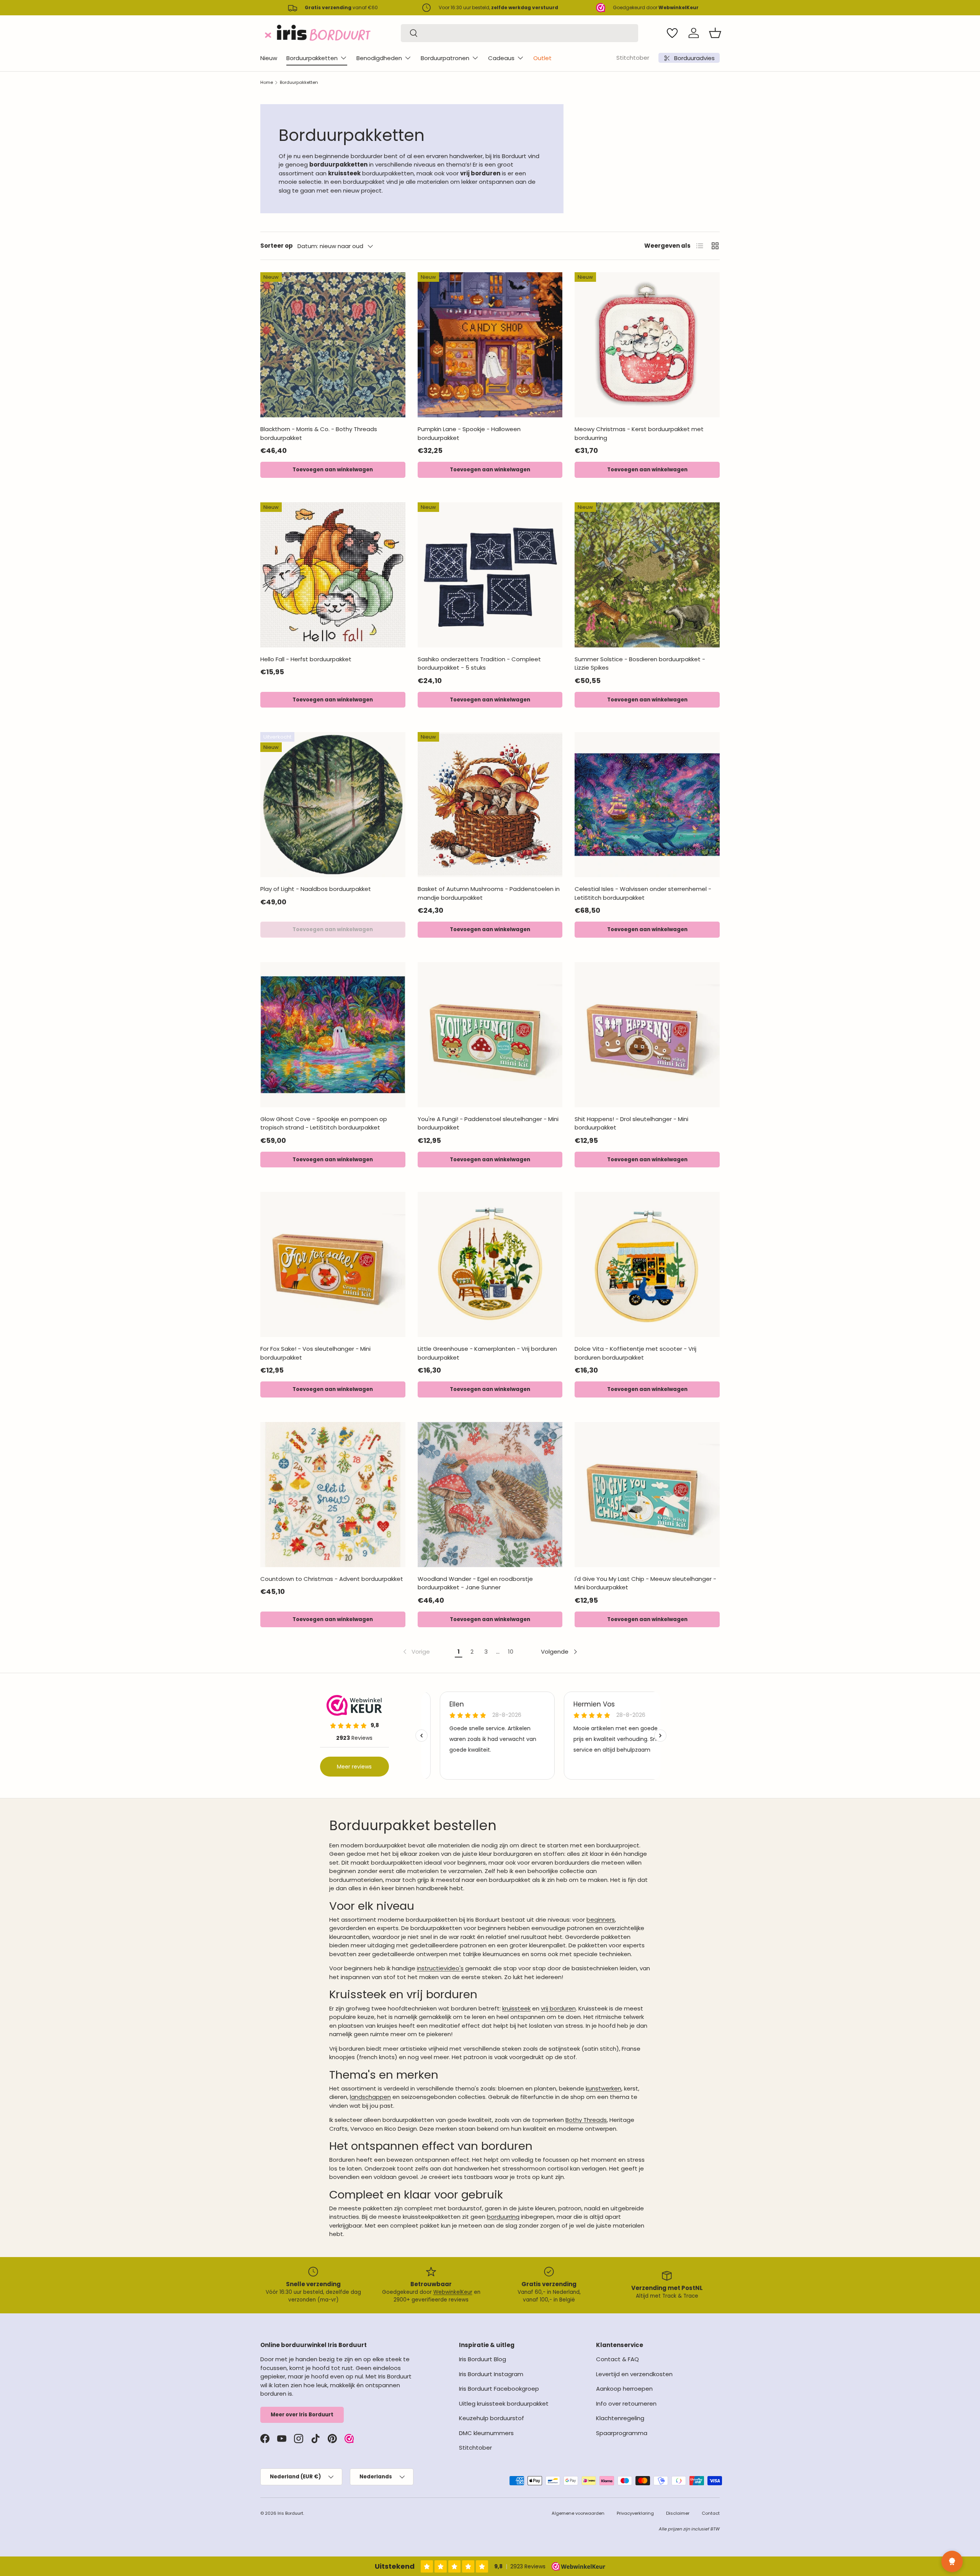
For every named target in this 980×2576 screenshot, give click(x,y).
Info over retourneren (626, 2404)
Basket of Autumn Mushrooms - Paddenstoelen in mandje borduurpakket (489, 893)
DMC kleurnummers (486, 2433)
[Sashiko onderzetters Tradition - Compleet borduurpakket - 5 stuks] (490, 575)
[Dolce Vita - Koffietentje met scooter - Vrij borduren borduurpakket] (647, 1264)
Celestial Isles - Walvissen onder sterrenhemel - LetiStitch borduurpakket (643, 893)
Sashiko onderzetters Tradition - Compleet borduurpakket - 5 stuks (479, 664)
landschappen (370, 2097)
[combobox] (519, 33)
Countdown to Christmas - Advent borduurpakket (332, 1579)
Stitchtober (633, 58)
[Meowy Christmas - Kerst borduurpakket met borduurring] (647, 345)
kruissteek (516, 2008)
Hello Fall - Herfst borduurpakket (306, 659)
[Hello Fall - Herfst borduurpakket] (333, 575)
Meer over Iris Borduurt (302, 2415)
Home (267, 82)
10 (511, 1652)
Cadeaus (501, 58)
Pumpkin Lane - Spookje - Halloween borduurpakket (469, 433)
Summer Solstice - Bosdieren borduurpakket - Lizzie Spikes (640, 664)
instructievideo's (440, 1968)
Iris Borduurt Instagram (491, 2374)
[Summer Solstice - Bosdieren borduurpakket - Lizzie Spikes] (647, 575)
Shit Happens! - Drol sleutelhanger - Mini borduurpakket (631, 1123)
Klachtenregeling (620, 2418)
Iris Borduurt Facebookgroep (499, 2389)
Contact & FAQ (617, 2359)
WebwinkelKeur (453, 2292)
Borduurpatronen (445, 58)
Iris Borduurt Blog (483, 2359)
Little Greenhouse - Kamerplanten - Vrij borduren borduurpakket (487, 1353)
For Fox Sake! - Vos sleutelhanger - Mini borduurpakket (315, 1353)
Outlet (542, 58)
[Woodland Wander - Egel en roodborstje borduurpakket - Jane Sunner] (490, 1495)
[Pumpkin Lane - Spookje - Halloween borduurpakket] (490, 345)
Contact (711, 2513)
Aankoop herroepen (624, 2389)
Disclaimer (678, 2513)
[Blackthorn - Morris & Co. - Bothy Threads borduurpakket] (333, 345)
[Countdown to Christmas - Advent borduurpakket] (333, 1495)
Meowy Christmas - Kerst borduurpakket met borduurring (639, 433)
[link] (416, 1652)
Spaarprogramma (622, 2433)
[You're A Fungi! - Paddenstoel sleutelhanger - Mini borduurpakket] (490, 1035)
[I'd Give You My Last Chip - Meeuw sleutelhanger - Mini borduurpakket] (647, 1495)
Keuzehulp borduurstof (492, 2418)
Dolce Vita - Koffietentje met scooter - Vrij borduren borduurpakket (635, 1353)
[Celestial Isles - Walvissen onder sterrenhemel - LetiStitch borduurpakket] (647, 805)
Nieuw (269, 58)
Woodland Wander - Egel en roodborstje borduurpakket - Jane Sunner (475, 1583)
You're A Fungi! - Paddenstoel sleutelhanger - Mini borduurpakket (488, 1123)
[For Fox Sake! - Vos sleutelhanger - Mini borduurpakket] (333, 1264)
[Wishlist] (672, 33)
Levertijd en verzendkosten (634, 2374)
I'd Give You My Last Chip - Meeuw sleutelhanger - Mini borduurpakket (645, 1583)
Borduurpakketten (312, 58)
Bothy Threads (586, 2120)
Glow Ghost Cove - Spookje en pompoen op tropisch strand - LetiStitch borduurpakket (324, 1123)
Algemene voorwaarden (578, 2513)
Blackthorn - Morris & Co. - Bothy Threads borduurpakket (319, 433)
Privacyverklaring (635, 2513)
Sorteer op (277, 246)
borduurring (503, 2217)
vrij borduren (558, 2008)
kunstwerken (604, 2088)
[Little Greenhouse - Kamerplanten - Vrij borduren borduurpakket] (490, 1264)
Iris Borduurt (290, 2513)
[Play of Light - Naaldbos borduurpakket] (333, 805)
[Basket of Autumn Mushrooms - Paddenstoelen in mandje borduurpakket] (490, 805)
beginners (601, 1920)
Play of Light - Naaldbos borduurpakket (316, 889)
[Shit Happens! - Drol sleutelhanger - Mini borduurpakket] (647, 1035)
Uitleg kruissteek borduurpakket (504, 2404)
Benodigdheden (379, 58)
